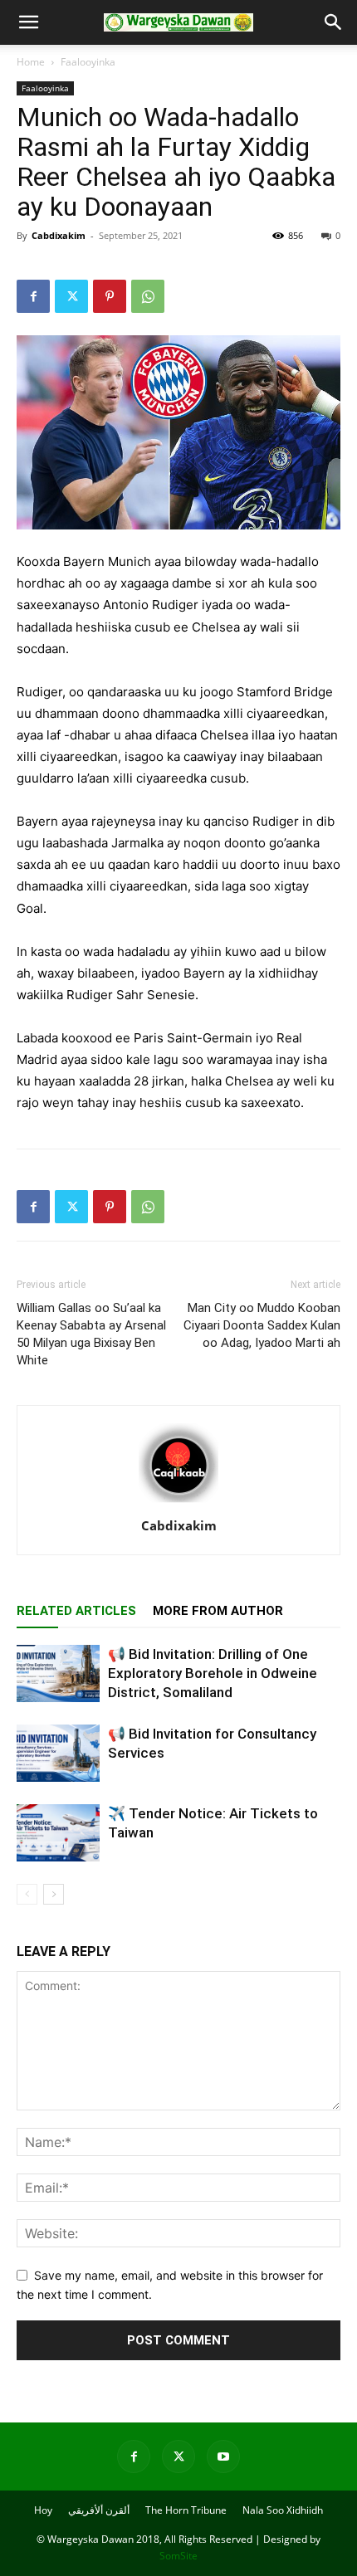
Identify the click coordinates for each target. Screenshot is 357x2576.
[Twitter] (71, 296)
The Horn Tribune (186, 2510)
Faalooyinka (88, 62)
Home (31, 62)
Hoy (43, 2510)
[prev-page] (27, 1894)
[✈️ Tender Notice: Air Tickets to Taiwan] (58, 1833)
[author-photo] (178, 1503)
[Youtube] (223, 2456)
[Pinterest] (110, 296)
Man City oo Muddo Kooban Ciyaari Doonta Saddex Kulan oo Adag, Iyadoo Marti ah (262, 1325)
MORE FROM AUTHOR (218, 1611)
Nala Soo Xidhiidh (283, 2510)
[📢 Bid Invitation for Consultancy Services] (58, 1753)
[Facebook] (33, 296)
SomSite (178, 2556)
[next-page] (54, 1894)
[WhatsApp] (148, 296)
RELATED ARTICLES (76, 1611)
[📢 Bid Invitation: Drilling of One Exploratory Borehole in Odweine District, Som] (58, 1673)
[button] (28, 22)
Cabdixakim (59, 235)
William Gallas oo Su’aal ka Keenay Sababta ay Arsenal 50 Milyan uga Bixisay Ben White (91, 1334)
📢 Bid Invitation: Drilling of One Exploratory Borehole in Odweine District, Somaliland (213, 1673)
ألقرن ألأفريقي (99, 2510)
